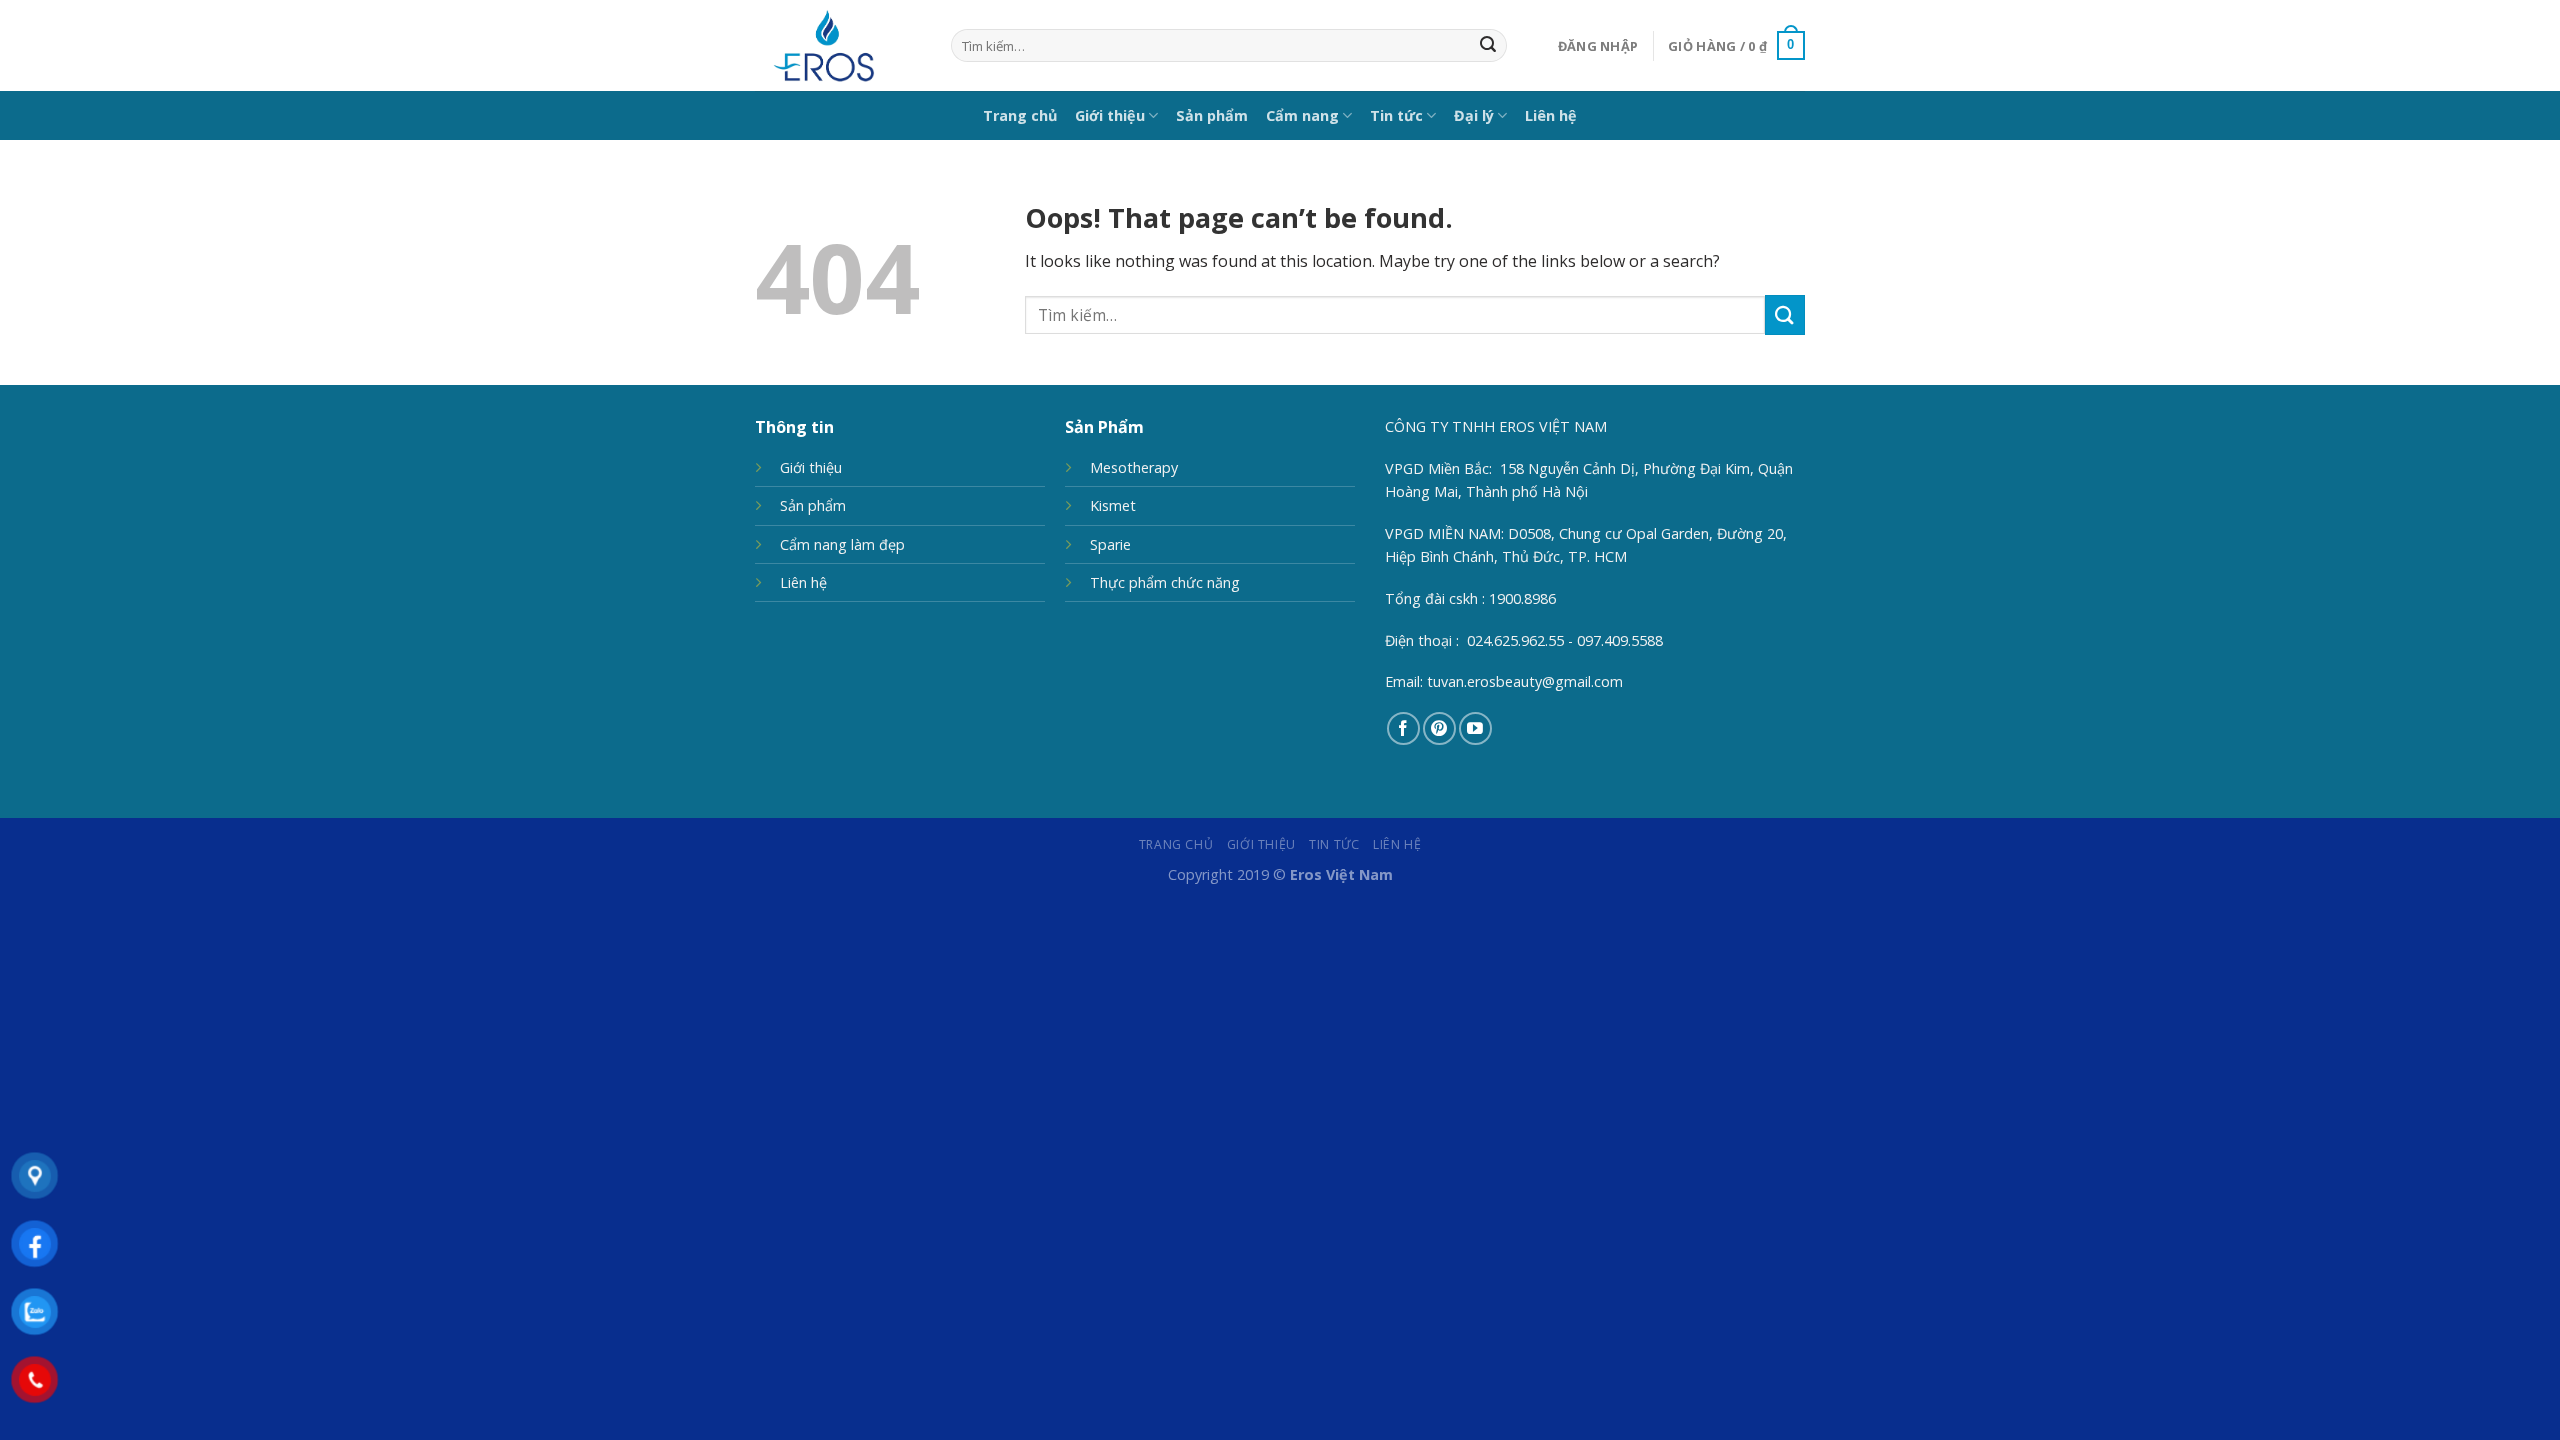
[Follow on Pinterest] (1439, 728)
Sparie (1110, 544)
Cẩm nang (1302, 115)
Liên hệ (1551, 115)
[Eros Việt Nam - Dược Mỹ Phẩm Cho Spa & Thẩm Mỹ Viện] (838, 45)
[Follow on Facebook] (1403, 728)
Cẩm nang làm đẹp (842, 544)
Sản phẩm (1212, 115)
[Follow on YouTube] (1475, 728)
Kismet (1113, 505)
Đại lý (1474, 115)
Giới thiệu (1110, 115)
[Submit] (1488, 46)
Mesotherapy (1134, 467)
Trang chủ (1020, 115)
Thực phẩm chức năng (1165, 582)
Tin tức (1396, 115)
